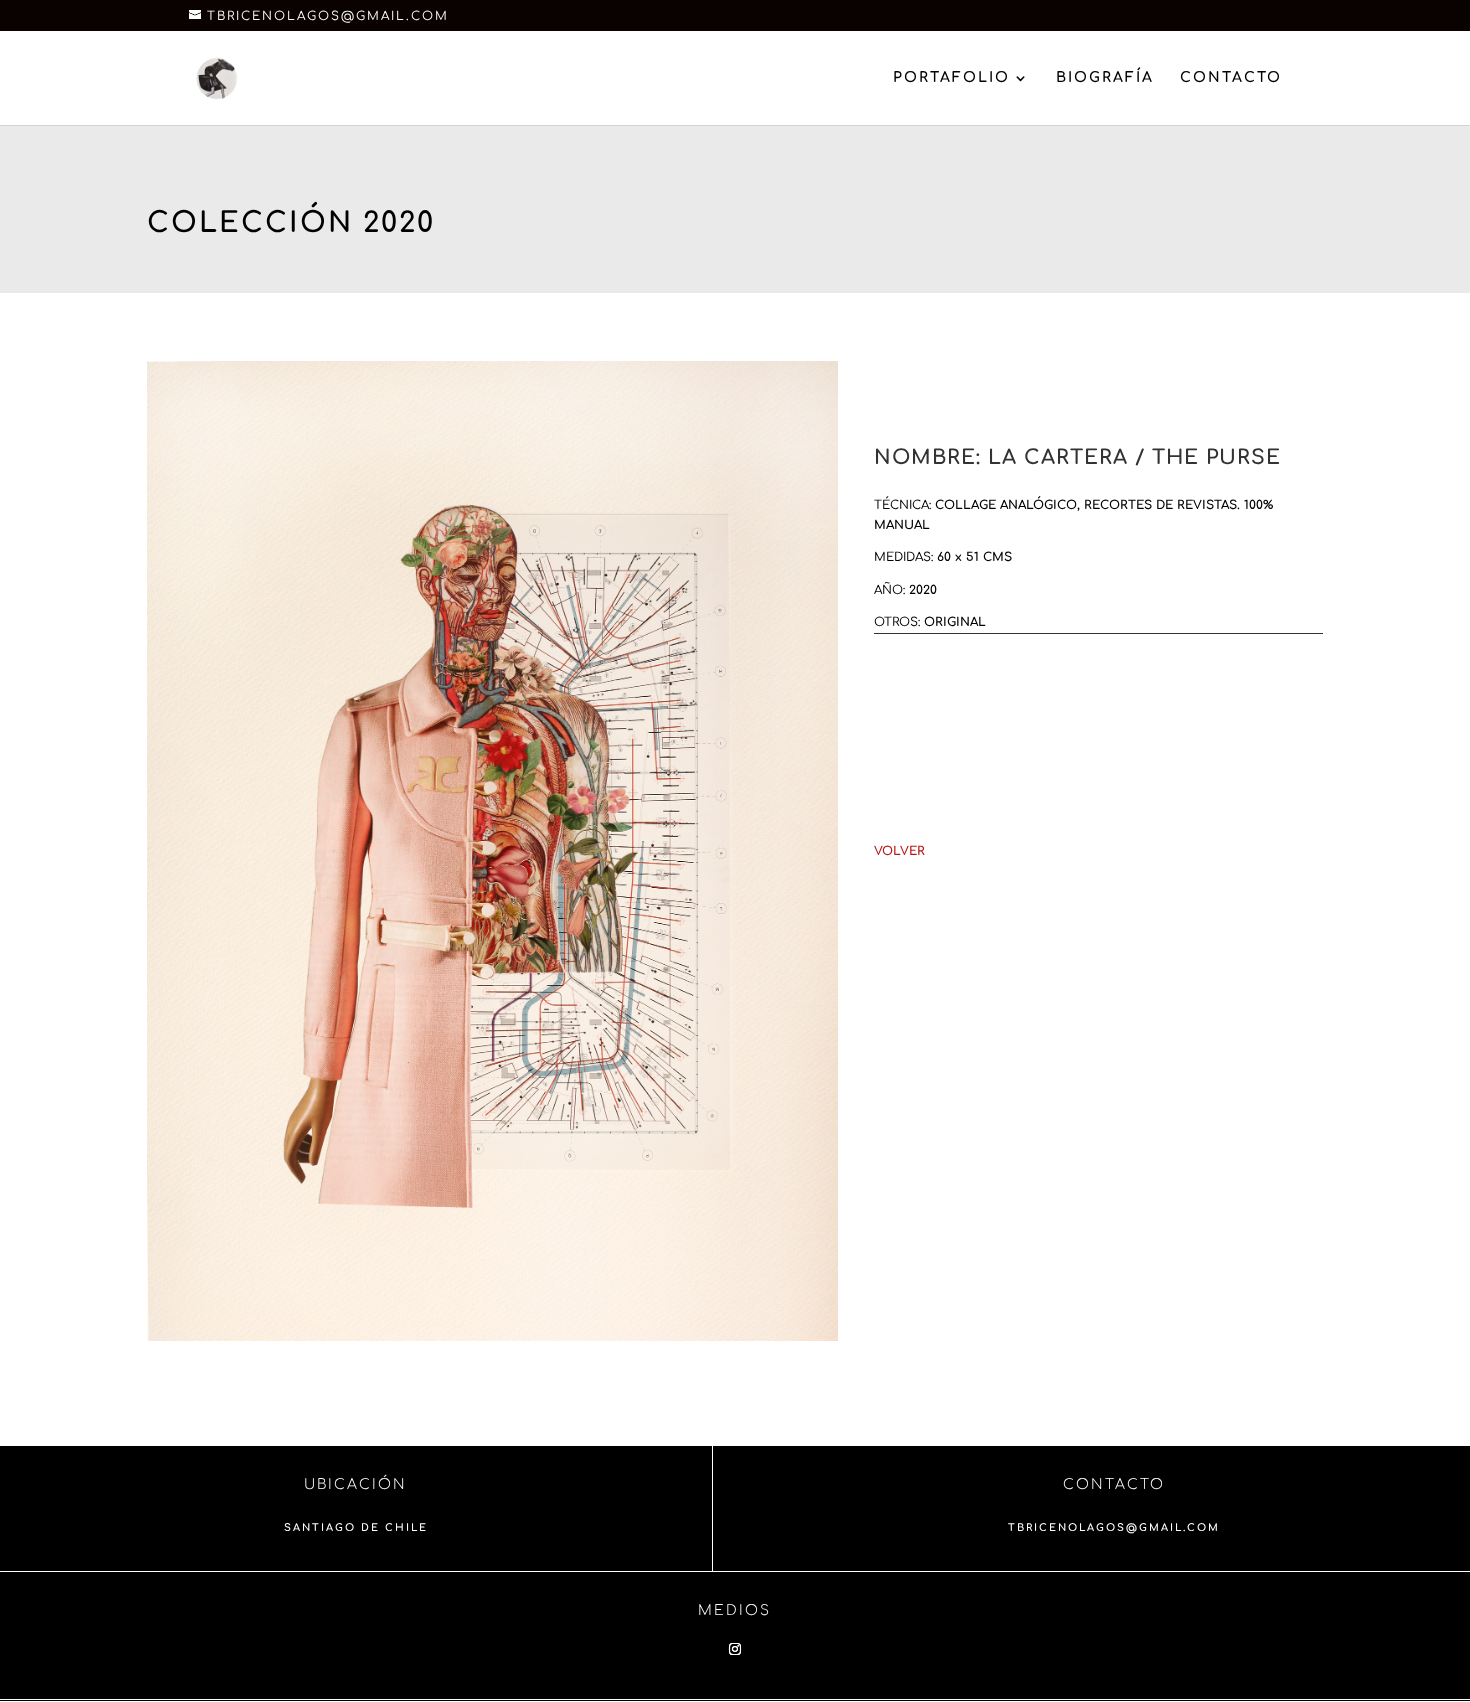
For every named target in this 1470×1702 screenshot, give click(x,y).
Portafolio (951, 78)
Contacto (1231, 78)
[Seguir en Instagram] (735, 1649)
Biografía (1105, 78)
